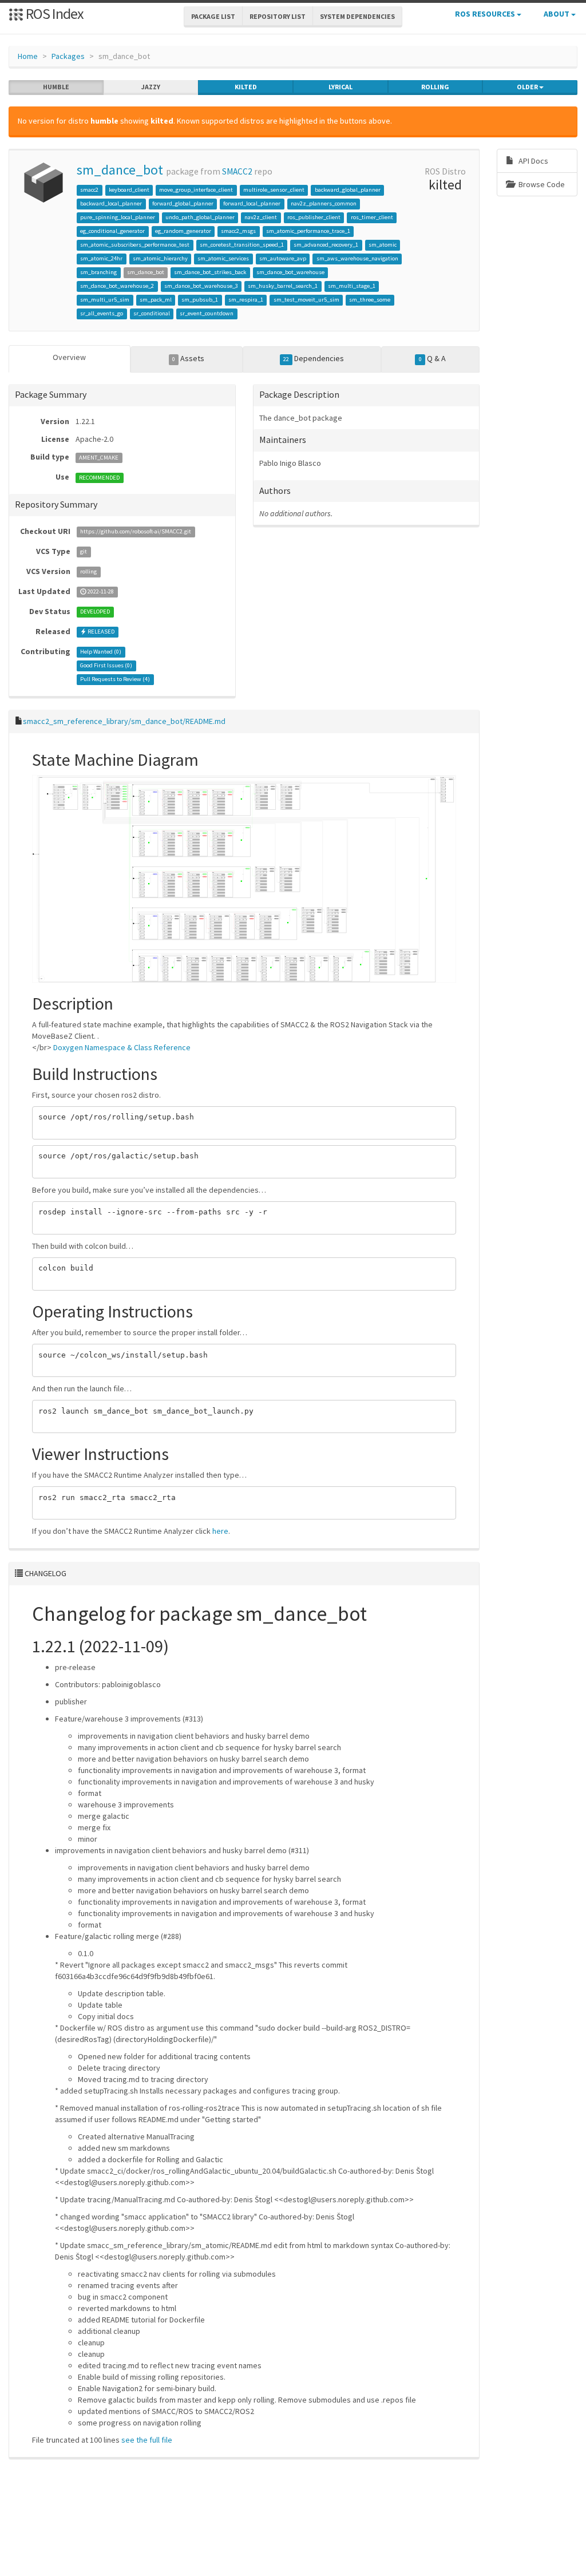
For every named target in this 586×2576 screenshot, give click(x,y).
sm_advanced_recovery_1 (326, 245)
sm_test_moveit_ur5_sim (306, 300)
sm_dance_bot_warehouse (290, 272)
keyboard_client (129, 190)
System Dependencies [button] (357, 16)
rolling (435, 87)
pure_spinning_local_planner (118, 217)
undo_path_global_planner (200, 217)
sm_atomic (383, 245)
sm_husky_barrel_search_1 (283, 286)
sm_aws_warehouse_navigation (357, 258)
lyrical (340, 87)
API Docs (532, 161)
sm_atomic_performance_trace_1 (308, 231)
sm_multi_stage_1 (352, 286)
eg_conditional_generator (112, 231)
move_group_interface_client (196, 190)
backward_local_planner (111, 203)
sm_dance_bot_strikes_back (210, 272)
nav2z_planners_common (324, 203)
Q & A (432, 358)
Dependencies (314, 358)
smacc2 (89, 190)
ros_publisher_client (314, 217)
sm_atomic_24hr (101, 258)
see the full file (147, 2440)
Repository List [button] (278, 16)
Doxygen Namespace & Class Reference (122, 1047)
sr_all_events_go (102, 313)
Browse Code (541, 184)
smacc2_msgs (238, 231)
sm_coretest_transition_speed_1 (242, 245)
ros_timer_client (372, 217)
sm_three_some (370, 300)
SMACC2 (237, 171)
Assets (188, 358)
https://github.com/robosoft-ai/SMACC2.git (136, 532)
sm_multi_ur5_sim (105, 300)
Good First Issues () (106, 666)
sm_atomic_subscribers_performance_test (135, 245)
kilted (246, 87)
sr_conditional (152, 313)
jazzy (151, 87)
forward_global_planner (183, 203)
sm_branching (98, 272)
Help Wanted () (101, 652)
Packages (68, 56)
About (557, 14)
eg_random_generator (183, 231)
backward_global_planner (348, 190)
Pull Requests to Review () (115, 680)
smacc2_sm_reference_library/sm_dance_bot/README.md (124, 721)
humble (56, 87)
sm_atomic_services (223, 258)
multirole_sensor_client (274, 190)
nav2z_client (261, 217)
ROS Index (54, 13)
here (220, 1531)
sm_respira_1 (246, 300)
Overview (69, 357)
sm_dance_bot (120, 170)
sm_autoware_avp (283, 258)
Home (28, 56)
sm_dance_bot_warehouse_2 (117, 286)
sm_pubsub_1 (200, 300)
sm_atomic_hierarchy (160, 258)
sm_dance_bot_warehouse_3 (201, 286)
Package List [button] (213, 16)
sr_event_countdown (207, 313)
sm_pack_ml (156, 300)
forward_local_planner (252, 203)
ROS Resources (486, 14)
